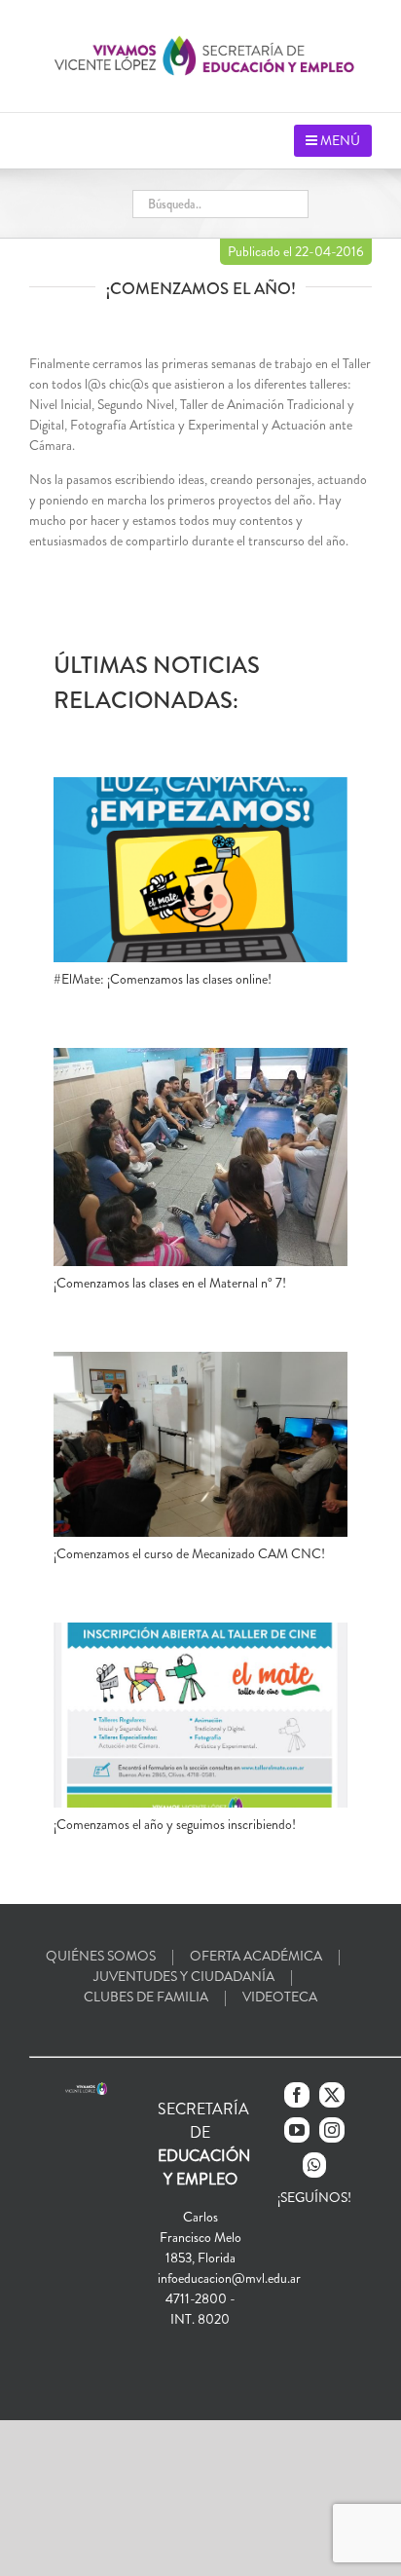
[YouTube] (297, 2130)
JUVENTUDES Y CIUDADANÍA (184, 1976)
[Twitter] (332, 2095)
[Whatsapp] (314, 2165)
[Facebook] (297, 2095)
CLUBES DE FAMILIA (146, 1997)
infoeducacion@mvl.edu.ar (229, 2278)
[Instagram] (332, 2130)
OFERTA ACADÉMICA (256, 1956)
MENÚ (339, 140)
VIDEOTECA (280, 1997)
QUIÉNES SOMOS (101, 1956)
